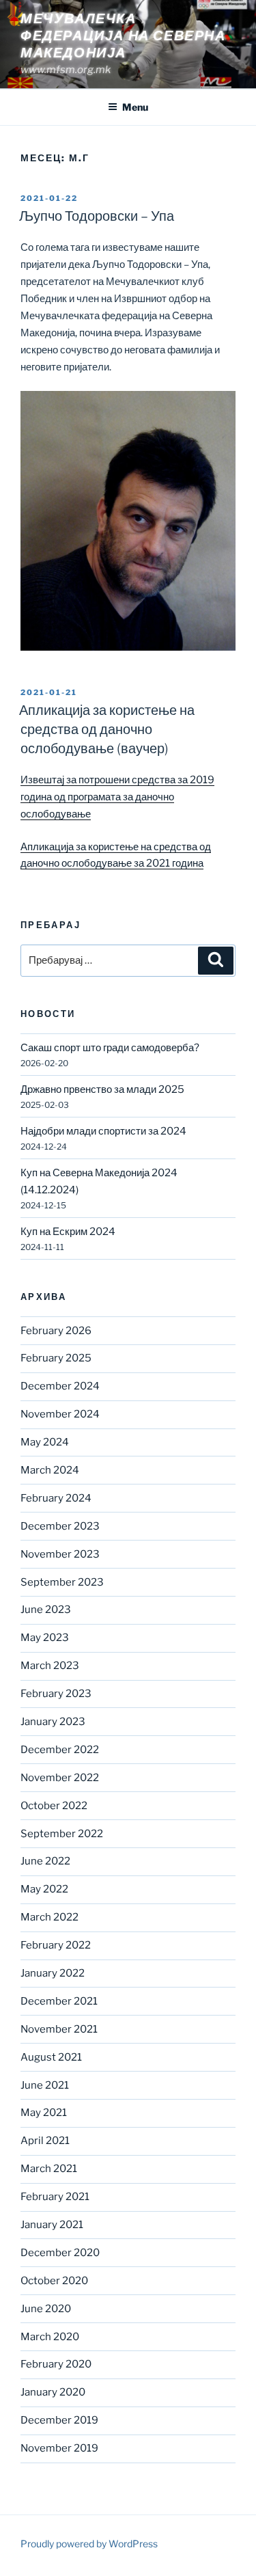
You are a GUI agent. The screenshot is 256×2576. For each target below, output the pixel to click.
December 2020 (60, 2253)
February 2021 (55, 2197)
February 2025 (56, 1358)
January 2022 (53, 1973)
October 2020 (54, 2281)
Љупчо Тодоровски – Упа (97, 216)
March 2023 (50, 1666)
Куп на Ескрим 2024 (68, 1232)
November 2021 (59, 2029)
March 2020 (50, 2337)
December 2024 (60, 1386)
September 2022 (62, 1834)
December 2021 (59, 2001)
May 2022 (44, 1889)
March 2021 (49, 2169)
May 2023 (45, 1638)
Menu (135, 107)
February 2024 (56, 1498)
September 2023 (62, 1582)
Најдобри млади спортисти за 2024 (103, 1131)
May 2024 (45, 1442)
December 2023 (60, 1526)
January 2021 (52, 2225)
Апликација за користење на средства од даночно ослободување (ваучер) (107, 729)
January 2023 (53, 1722)
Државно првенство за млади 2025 (102, 1089)
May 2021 (44, 2113)
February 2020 (56, 2364)
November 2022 (60, 1778)
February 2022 (56, 1945)
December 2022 (60, 1750)
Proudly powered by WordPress (89, 2544)
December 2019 (59, 2420)
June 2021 (45, 2085)
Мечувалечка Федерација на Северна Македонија (123, 36)
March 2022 (49, 1917)
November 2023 (60, 1554)
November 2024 (60, 1414)
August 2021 (51, 2057)
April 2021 (45, 2141)
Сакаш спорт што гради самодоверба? (110, 1048)
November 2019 (59, 2448)
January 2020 (53, 2392)
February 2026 (56, 1331)
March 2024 (50, 1470)
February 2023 (56, 1694)
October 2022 (54, 1806)
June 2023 (46, 1610)
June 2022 (45, 1861)
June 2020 (46, 2309)
